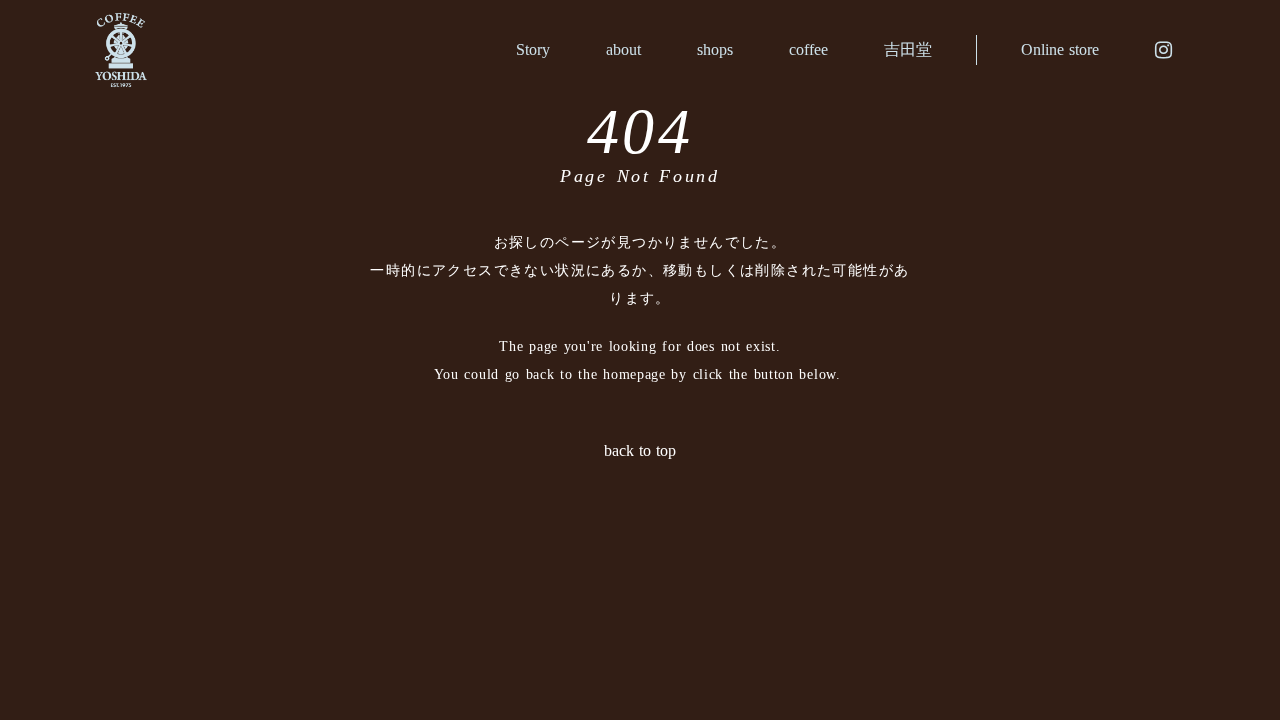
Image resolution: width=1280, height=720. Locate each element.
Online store (1060, 49)
